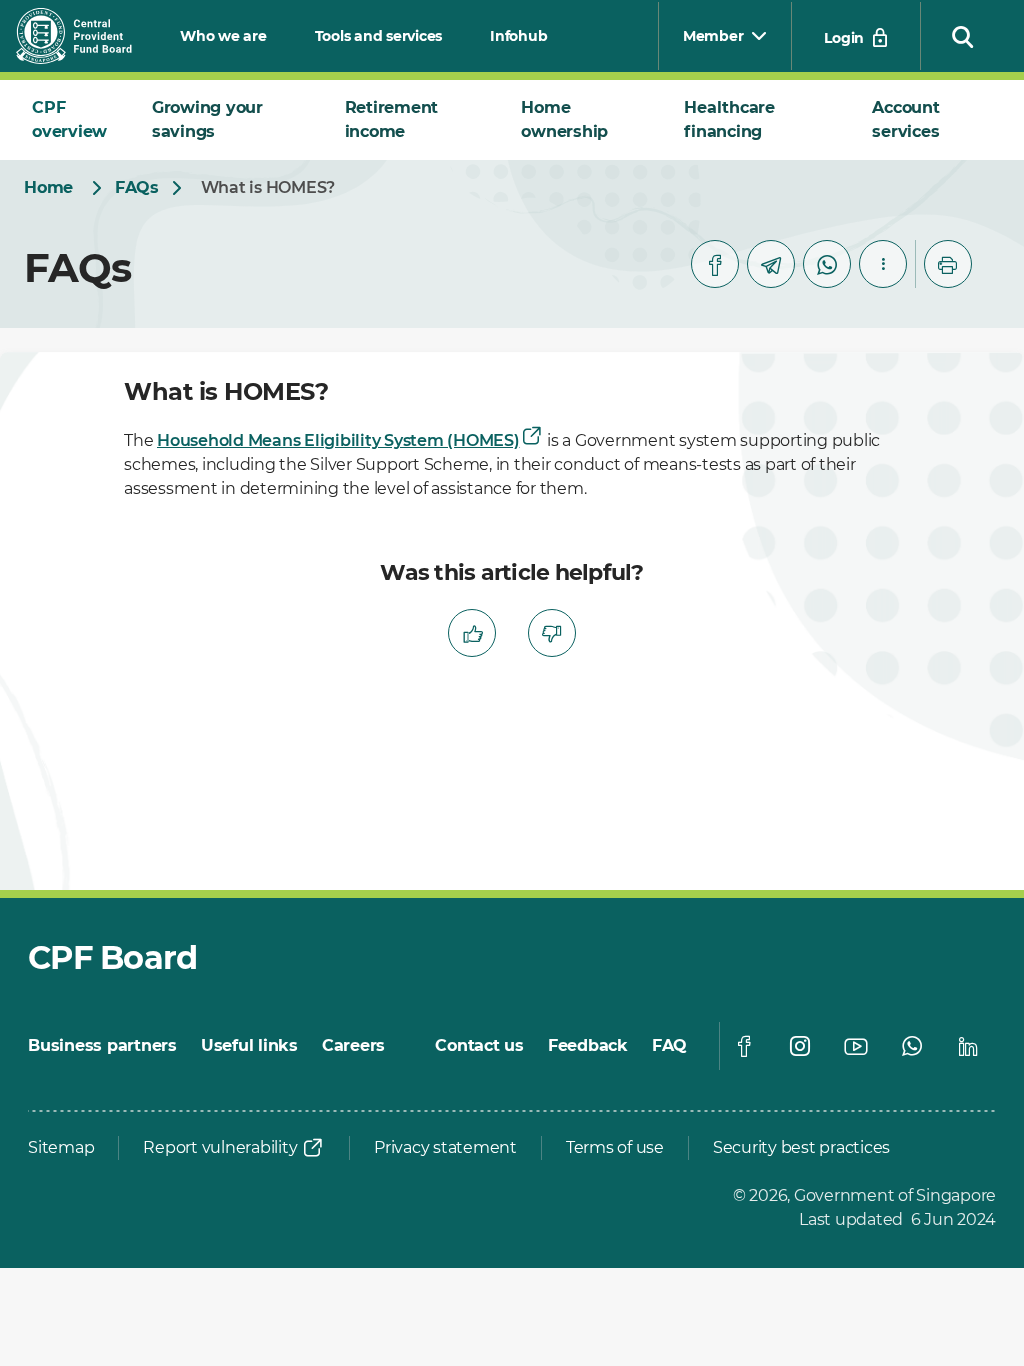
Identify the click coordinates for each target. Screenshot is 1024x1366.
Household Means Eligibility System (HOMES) (338, 440)
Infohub (518, 36)
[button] (963, 36)
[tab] (76, 120)
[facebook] (715, 264)
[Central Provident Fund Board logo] (86, 36)
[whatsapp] (827, 264)
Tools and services (379, 36)
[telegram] (771, 264)
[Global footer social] (744, 1046)
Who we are (223, 36)
